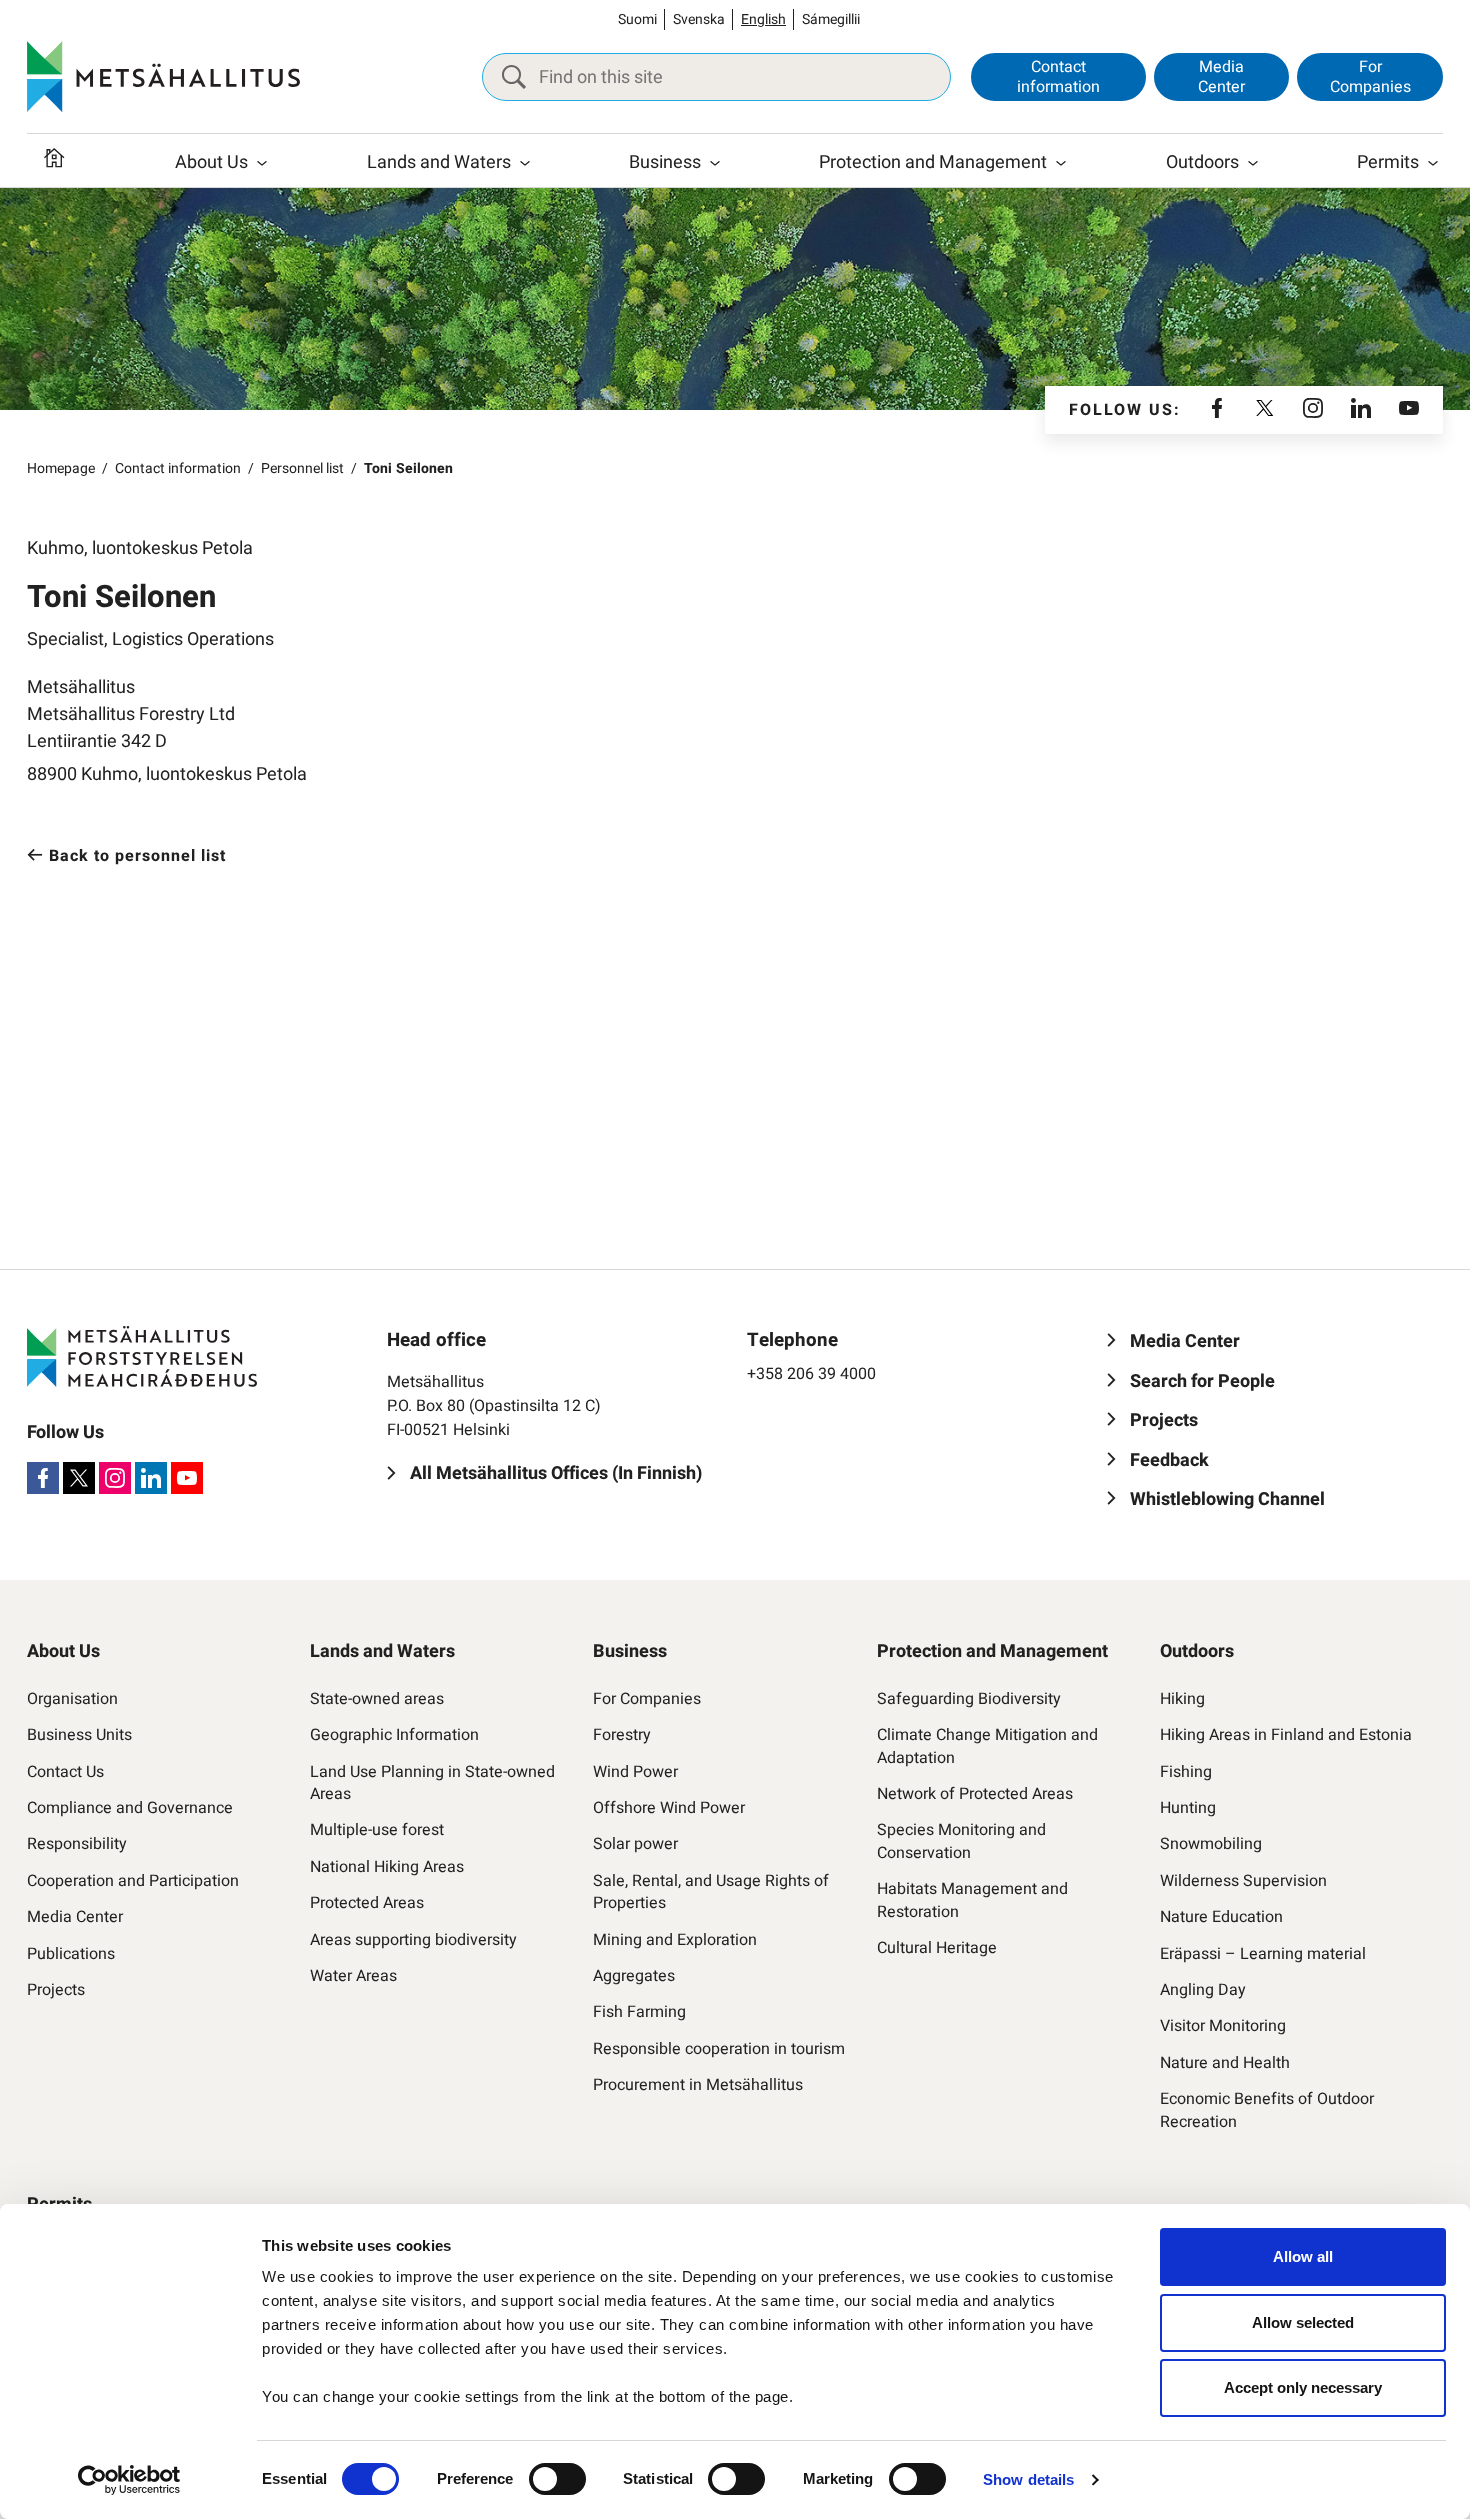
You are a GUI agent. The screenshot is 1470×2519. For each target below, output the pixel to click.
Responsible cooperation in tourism (719, 2049)
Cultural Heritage (937, 1948)
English (763, 19)
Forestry (622, 1735)
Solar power (635, 1844)
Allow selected (1303, 2322)
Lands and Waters (439, 162)
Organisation (72, 1699)
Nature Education (1221, 1917)
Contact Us (65, 1772)
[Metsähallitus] (163, 77)
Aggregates (634, 1976)
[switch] (557, 2479)
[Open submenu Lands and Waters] (525, 163)
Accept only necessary (1303, 2387)
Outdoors (1202, 162)
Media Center (1221, 76)
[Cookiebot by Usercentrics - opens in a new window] (129, 2480)
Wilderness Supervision (1243, 1881)
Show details (1028, 2479)
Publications (71, 1954)
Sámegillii (831, 19)
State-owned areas (377, 1699)
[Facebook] (1217, 410)
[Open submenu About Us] (262, 163)
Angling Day (1203, 1990)
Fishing (1186, 1772)
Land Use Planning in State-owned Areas (432, 1783)
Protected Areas (367, 1903)
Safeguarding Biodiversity (969, 1699)
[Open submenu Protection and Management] (1061, 163)
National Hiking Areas (387, 1867)
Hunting (1188, 1808)
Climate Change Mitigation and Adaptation (987, 1746)
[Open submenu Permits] (1433, 163)
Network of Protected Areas (975, 1794)
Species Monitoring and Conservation (961, 1841)
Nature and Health (1225, 2063)
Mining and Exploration (675, 1940)
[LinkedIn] (1361, 410)
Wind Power (635, 1772)
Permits (1388, 162)
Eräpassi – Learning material (1263, 1954)
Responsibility (77, 1844)
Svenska (699, 19)
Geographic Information (394, 1735)
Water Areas (353, 1976)
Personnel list (302, 468)
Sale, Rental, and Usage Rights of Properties (711, 1892)
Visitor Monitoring (1223, 2026)
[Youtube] (1409, 410)
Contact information (1058, 76)
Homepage (61, 468)
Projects (56, 1990)
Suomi (637, 19)
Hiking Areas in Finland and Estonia (1286, 1735)
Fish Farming (639, 2012)
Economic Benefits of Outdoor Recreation (1267, 2110)
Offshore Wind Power (669, 1808)
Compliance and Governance (130, 1808)
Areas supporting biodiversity (413, 1940)
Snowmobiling (1211, 1844)
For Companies (1370, 76)
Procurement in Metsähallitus (698, 2085)
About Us (211, 162)
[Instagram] (1313, 410)
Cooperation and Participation (133, 1881)
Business (665, 162)
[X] (1265, 410)
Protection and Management (933, 162)
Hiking (1182, 1699)
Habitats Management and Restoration (972, 1900)
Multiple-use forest (377, 1830)
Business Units (79, 1735)
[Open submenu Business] (715, 163)
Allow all (1303, 2256)
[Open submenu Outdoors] (1253, 163)
